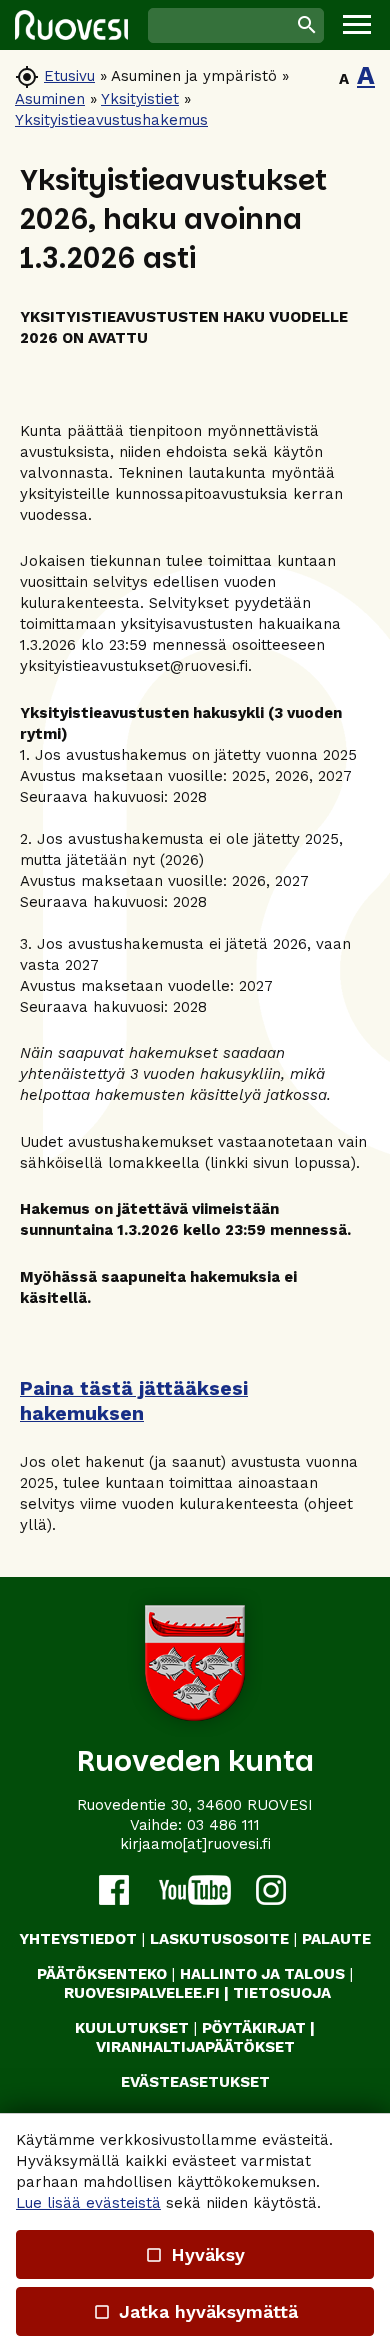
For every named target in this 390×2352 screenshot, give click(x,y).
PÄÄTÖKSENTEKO (102, 1974)
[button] (357, 25)
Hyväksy (195, 2254)
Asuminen (50, 99)
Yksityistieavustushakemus (111, 120)
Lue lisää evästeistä (88, 2203)
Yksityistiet (140, 99)
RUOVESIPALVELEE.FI (142, 1993)
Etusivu (69, 76)
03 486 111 (223, 1825)
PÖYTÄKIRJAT (254, 2028)
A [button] (344, 79)
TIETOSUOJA (282, 1993)
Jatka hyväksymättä (194, 2311)
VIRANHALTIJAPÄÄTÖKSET (195, 2047)
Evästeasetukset (195, 2082)
